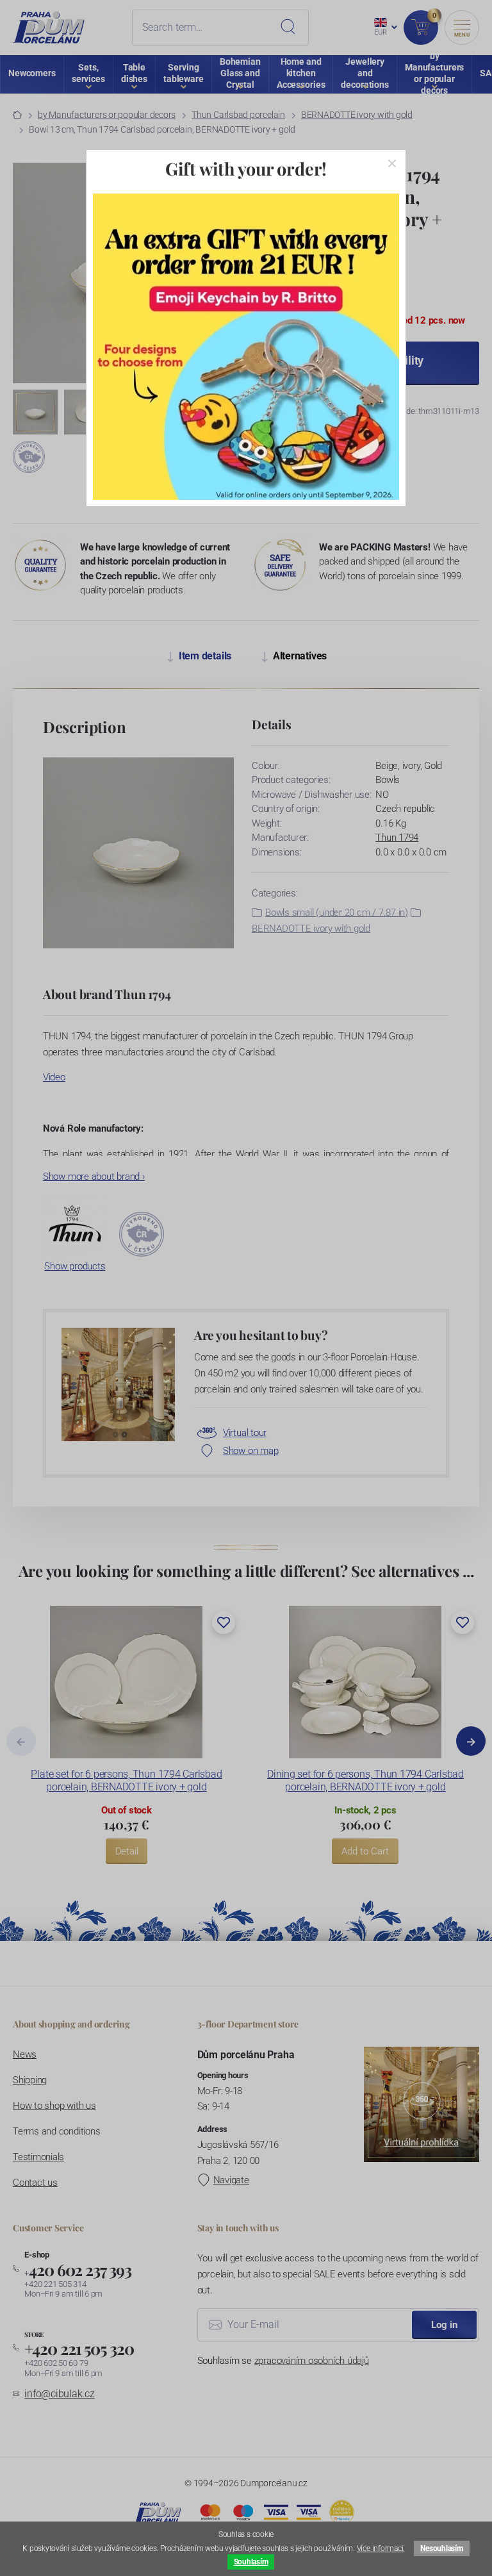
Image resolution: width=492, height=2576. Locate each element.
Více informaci (380, 2548)
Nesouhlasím (441, 2548)
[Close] (392, 163)
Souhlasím (251, 2562)
